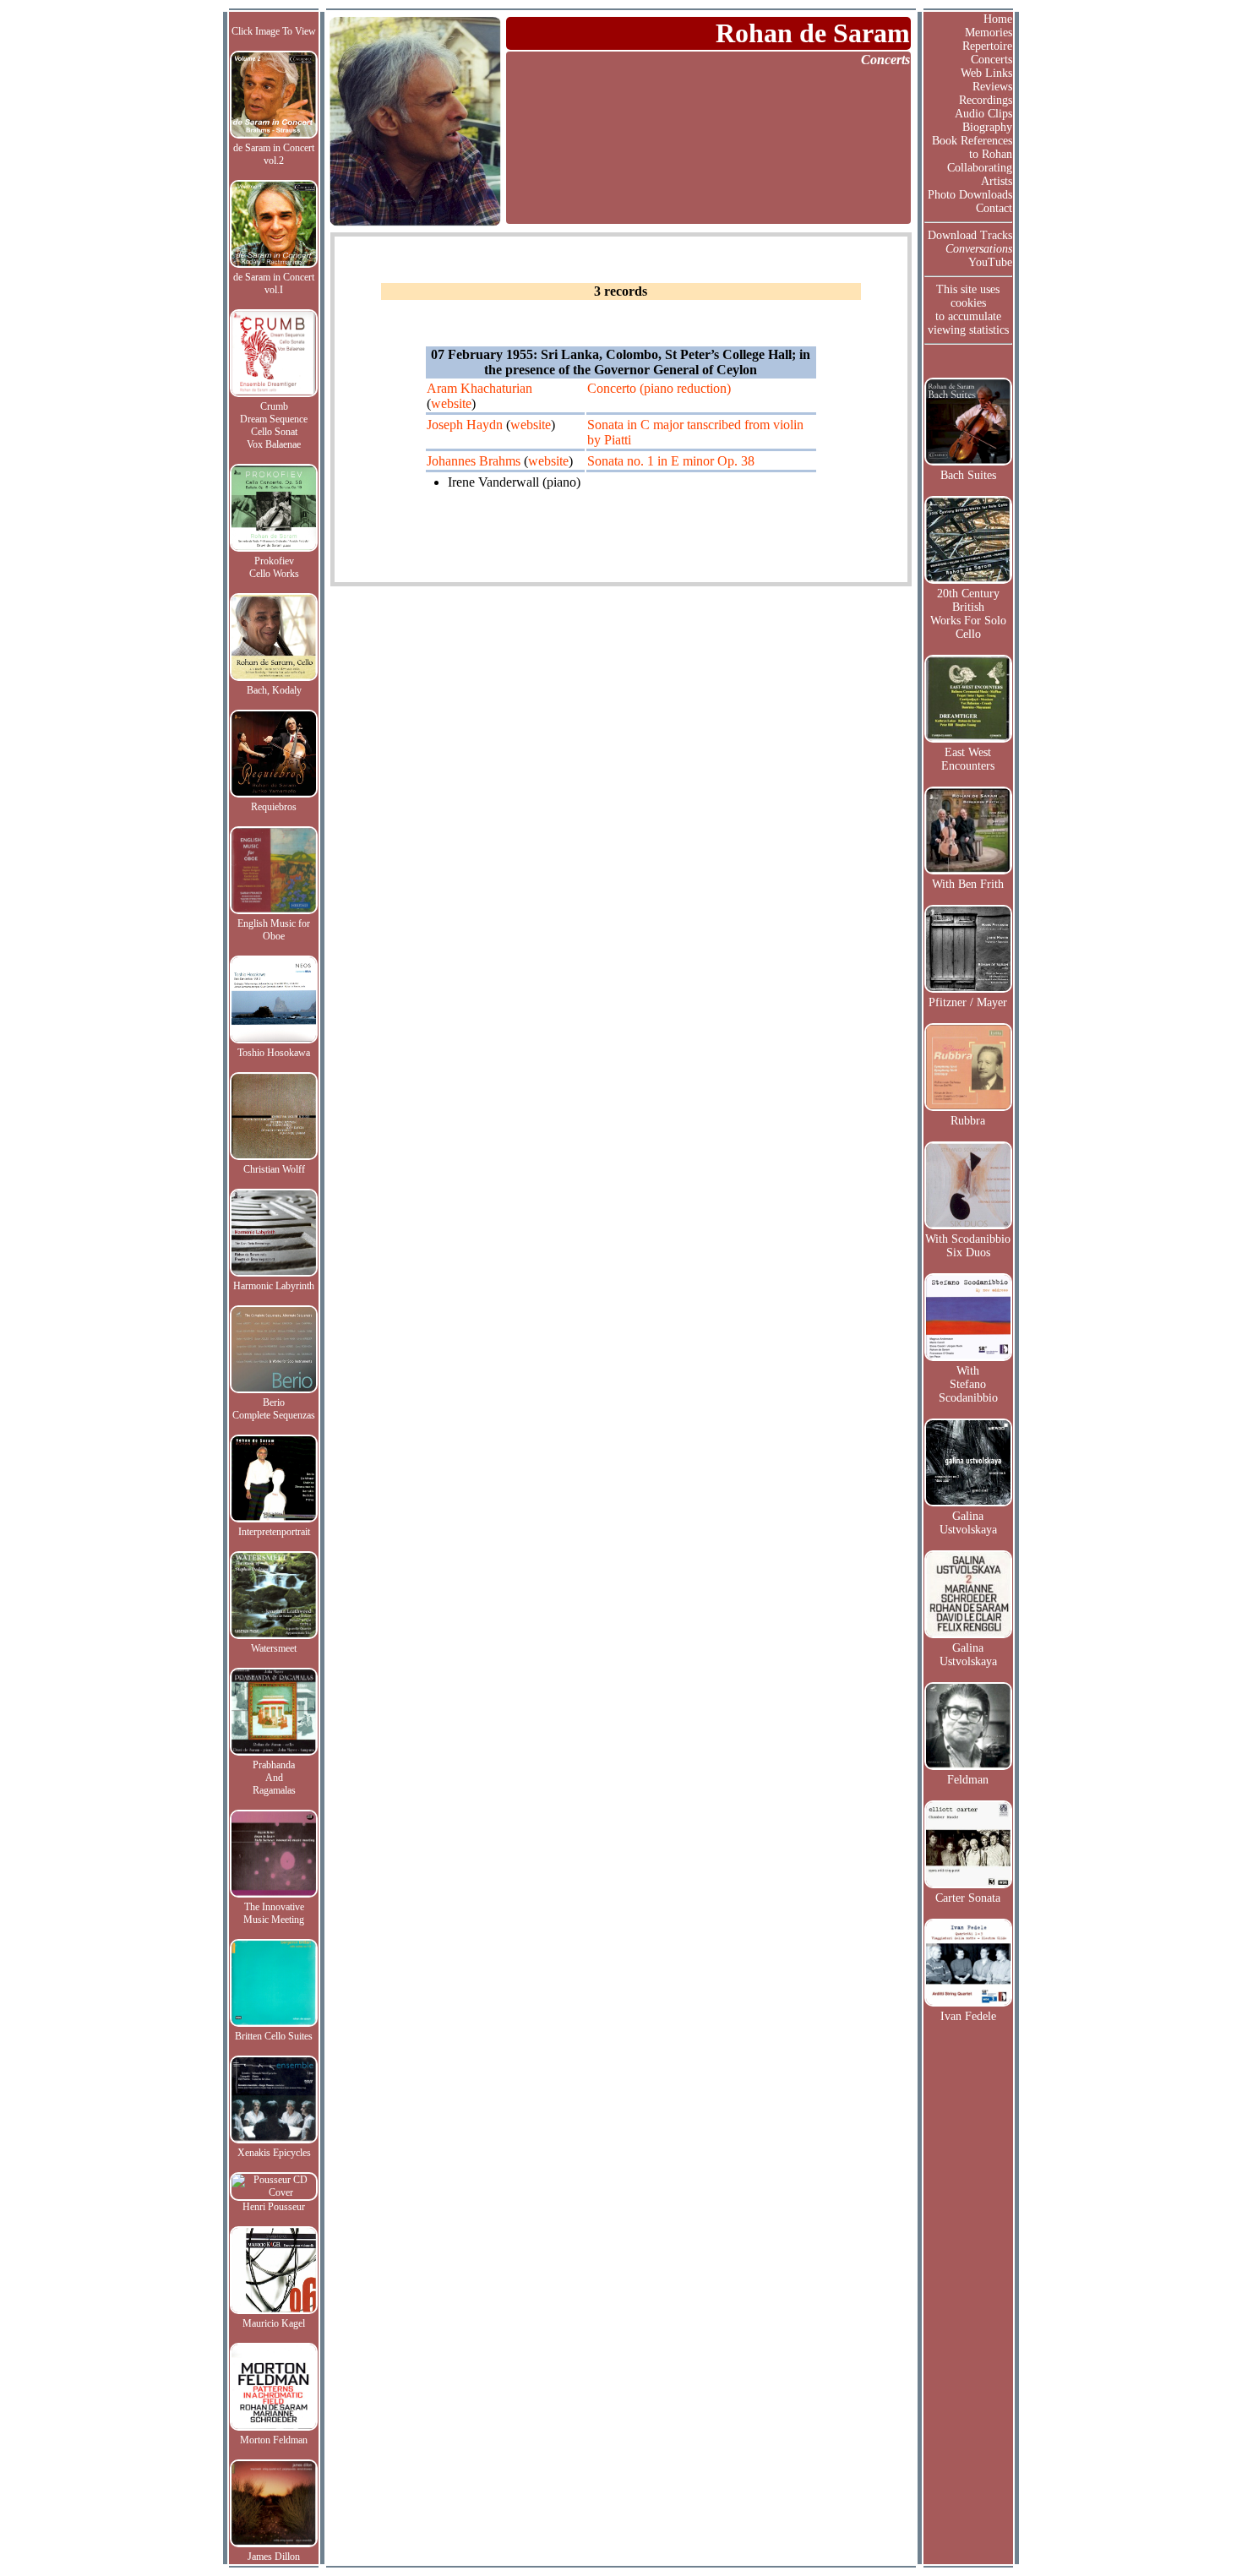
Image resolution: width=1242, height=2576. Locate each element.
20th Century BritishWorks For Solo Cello (968, 614)
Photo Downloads (970, 195)
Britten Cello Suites (274, 2036)
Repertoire (987, 46)
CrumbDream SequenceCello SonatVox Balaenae (274, 425)
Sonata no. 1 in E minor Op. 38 (671, 461)
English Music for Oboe (274, 930)
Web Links (986, 73)
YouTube (990, 262)
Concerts (991, 60)
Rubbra (968, 1121)
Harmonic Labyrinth (274, 1286)
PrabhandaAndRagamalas (274, 1778)
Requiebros (274, 807)
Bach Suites (968, 475)
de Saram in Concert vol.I (274, 283)
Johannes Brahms (474, 461)
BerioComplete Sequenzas (274, 1409)
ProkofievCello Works (274, 567)
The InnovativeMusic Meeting (274, 1913)
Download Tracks (970, 235)
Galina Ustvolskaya (968, 1523)
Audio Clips (983, 114)
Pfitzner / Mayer (968, 1002)
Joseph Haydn (465, 425)
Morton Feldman (274, 2440)
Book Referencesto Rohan (972, 147)
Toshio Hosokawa (274, 1053)
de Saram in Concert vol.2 (274, 154)
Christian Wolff (274, 1169)
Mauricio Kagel (274, 2323)
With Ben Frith (968, 884)
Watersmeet (274, 1648)
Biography (987, 127)
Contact (994, 208)
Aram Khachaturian (479, 388)
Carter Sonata (968, 1898)
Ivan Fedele (968, 2016)
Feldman (968, 1780)
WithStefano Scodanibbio (968, 1384)
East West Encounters (968, 759)
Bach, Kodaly (274, 690)
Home (998, 19)
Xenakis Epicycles (274, 2153)
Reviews (992, 87)
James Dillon (274, 2557)
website (451, 403)
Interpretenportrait (274, 1532)
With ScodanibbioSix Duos (968, 1246)
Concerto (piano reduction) (659, 388)
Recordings (986, 100)
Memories (989, 33)
